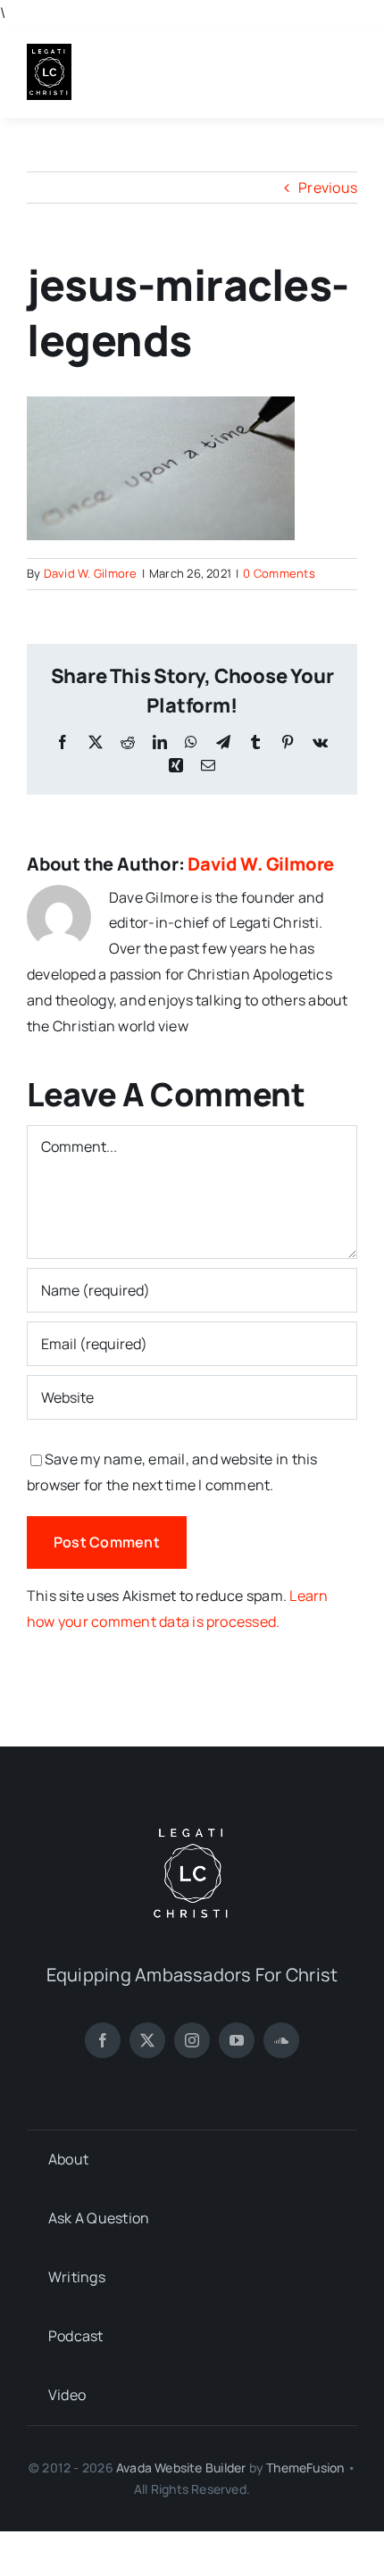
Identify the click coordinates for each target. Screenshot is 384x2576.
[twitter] (147, 2040)
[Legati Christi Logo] (49, 51)
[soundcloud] (281, 2040)
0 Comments (279, 573)
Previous (328, 188)
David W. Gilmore (91, 573)
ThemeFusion (305, 2468)
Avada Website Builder (181, 2468)
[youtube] (237, 2040)
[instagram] (192, 2040)
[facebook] (103, 2040)
